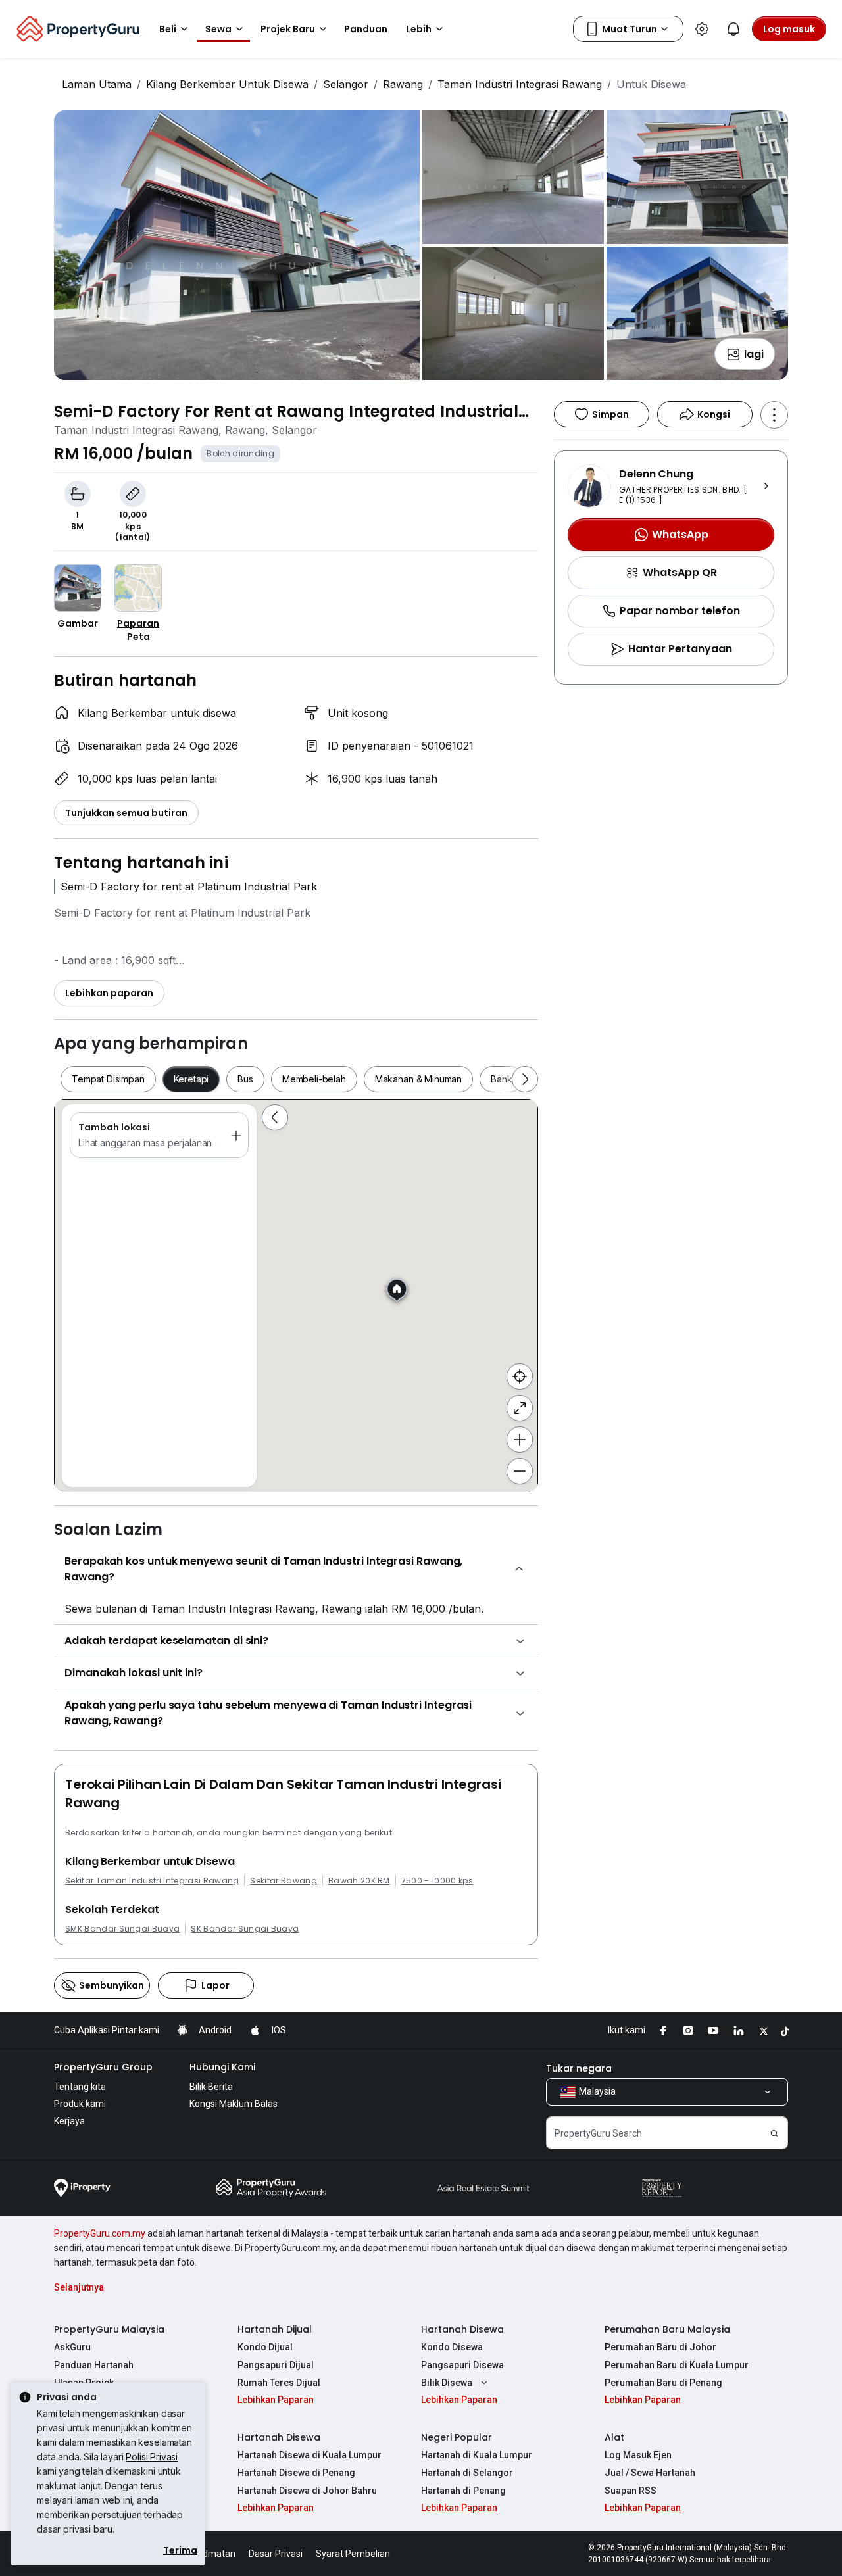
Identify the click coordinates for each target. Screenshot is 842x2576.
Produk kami (80, 2104)
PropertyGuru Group (103, 2067)
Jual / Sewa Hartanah (650, 2473)
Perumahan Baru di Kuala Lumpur (677, 2365)
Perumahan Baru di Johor (660, 2347)
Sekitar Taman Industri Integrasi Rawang (152, 1881)
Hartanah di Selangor (467, 2473)
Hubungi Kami (222, 2067)
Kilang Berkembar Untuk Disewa (227, 84)
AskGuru (72, 2347)
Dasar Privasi (276, 2554)
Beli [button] (168, 29)
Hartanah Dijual (275, 2329)
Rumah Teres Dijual (279, 2383)
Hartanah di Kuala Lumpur (477, 2455)
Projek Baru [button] (288, 29)
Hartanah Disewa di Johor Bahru (307, 2491)
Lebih (419, 29)
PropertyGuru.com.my (100, 2233)
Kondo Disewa (452, 2347)
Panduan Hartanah (94, 2365)
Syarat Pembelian (353, 2554)
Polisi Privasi (152, 2457)
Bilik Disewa (447, 2383)
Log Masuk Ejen (638, 2455)
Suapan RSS (631, 2491)
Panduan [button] (366, 29)
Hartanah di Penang (463, 2491)
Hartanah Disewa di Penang (296, 2473)
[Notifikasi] (733, 29)
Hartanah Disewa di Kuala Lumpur (310, 2455)
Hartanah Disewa (462, 2329)
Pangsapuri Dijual (276, 2365)
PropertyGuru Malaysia (109, 2329)
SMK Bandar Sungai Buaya (122, 1929)
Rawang (403, 84)
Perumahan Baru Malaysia (667, 2329)
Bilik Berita (211, 2087)
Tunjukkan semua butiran (126, 813)
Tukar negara (579, 2068)
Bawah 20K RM (359, 1881)
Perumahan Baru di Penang (663, 2383)
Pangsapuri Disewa (462, 2365)
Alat (614, 2437)
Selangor (346, 84)
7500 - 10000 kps (437, 1881)
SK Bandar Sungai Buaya (245, 1929)
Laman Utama (97, 84)
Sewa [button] (218, 29)
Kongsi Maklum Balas (234, 2104)
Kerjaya (69, 2121)
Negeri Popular (457, 2437)
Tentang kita (80, 2087)
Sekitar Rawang (283, 1881)
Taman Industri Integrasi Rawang (520, 84)
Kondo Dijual (265, 2347)
